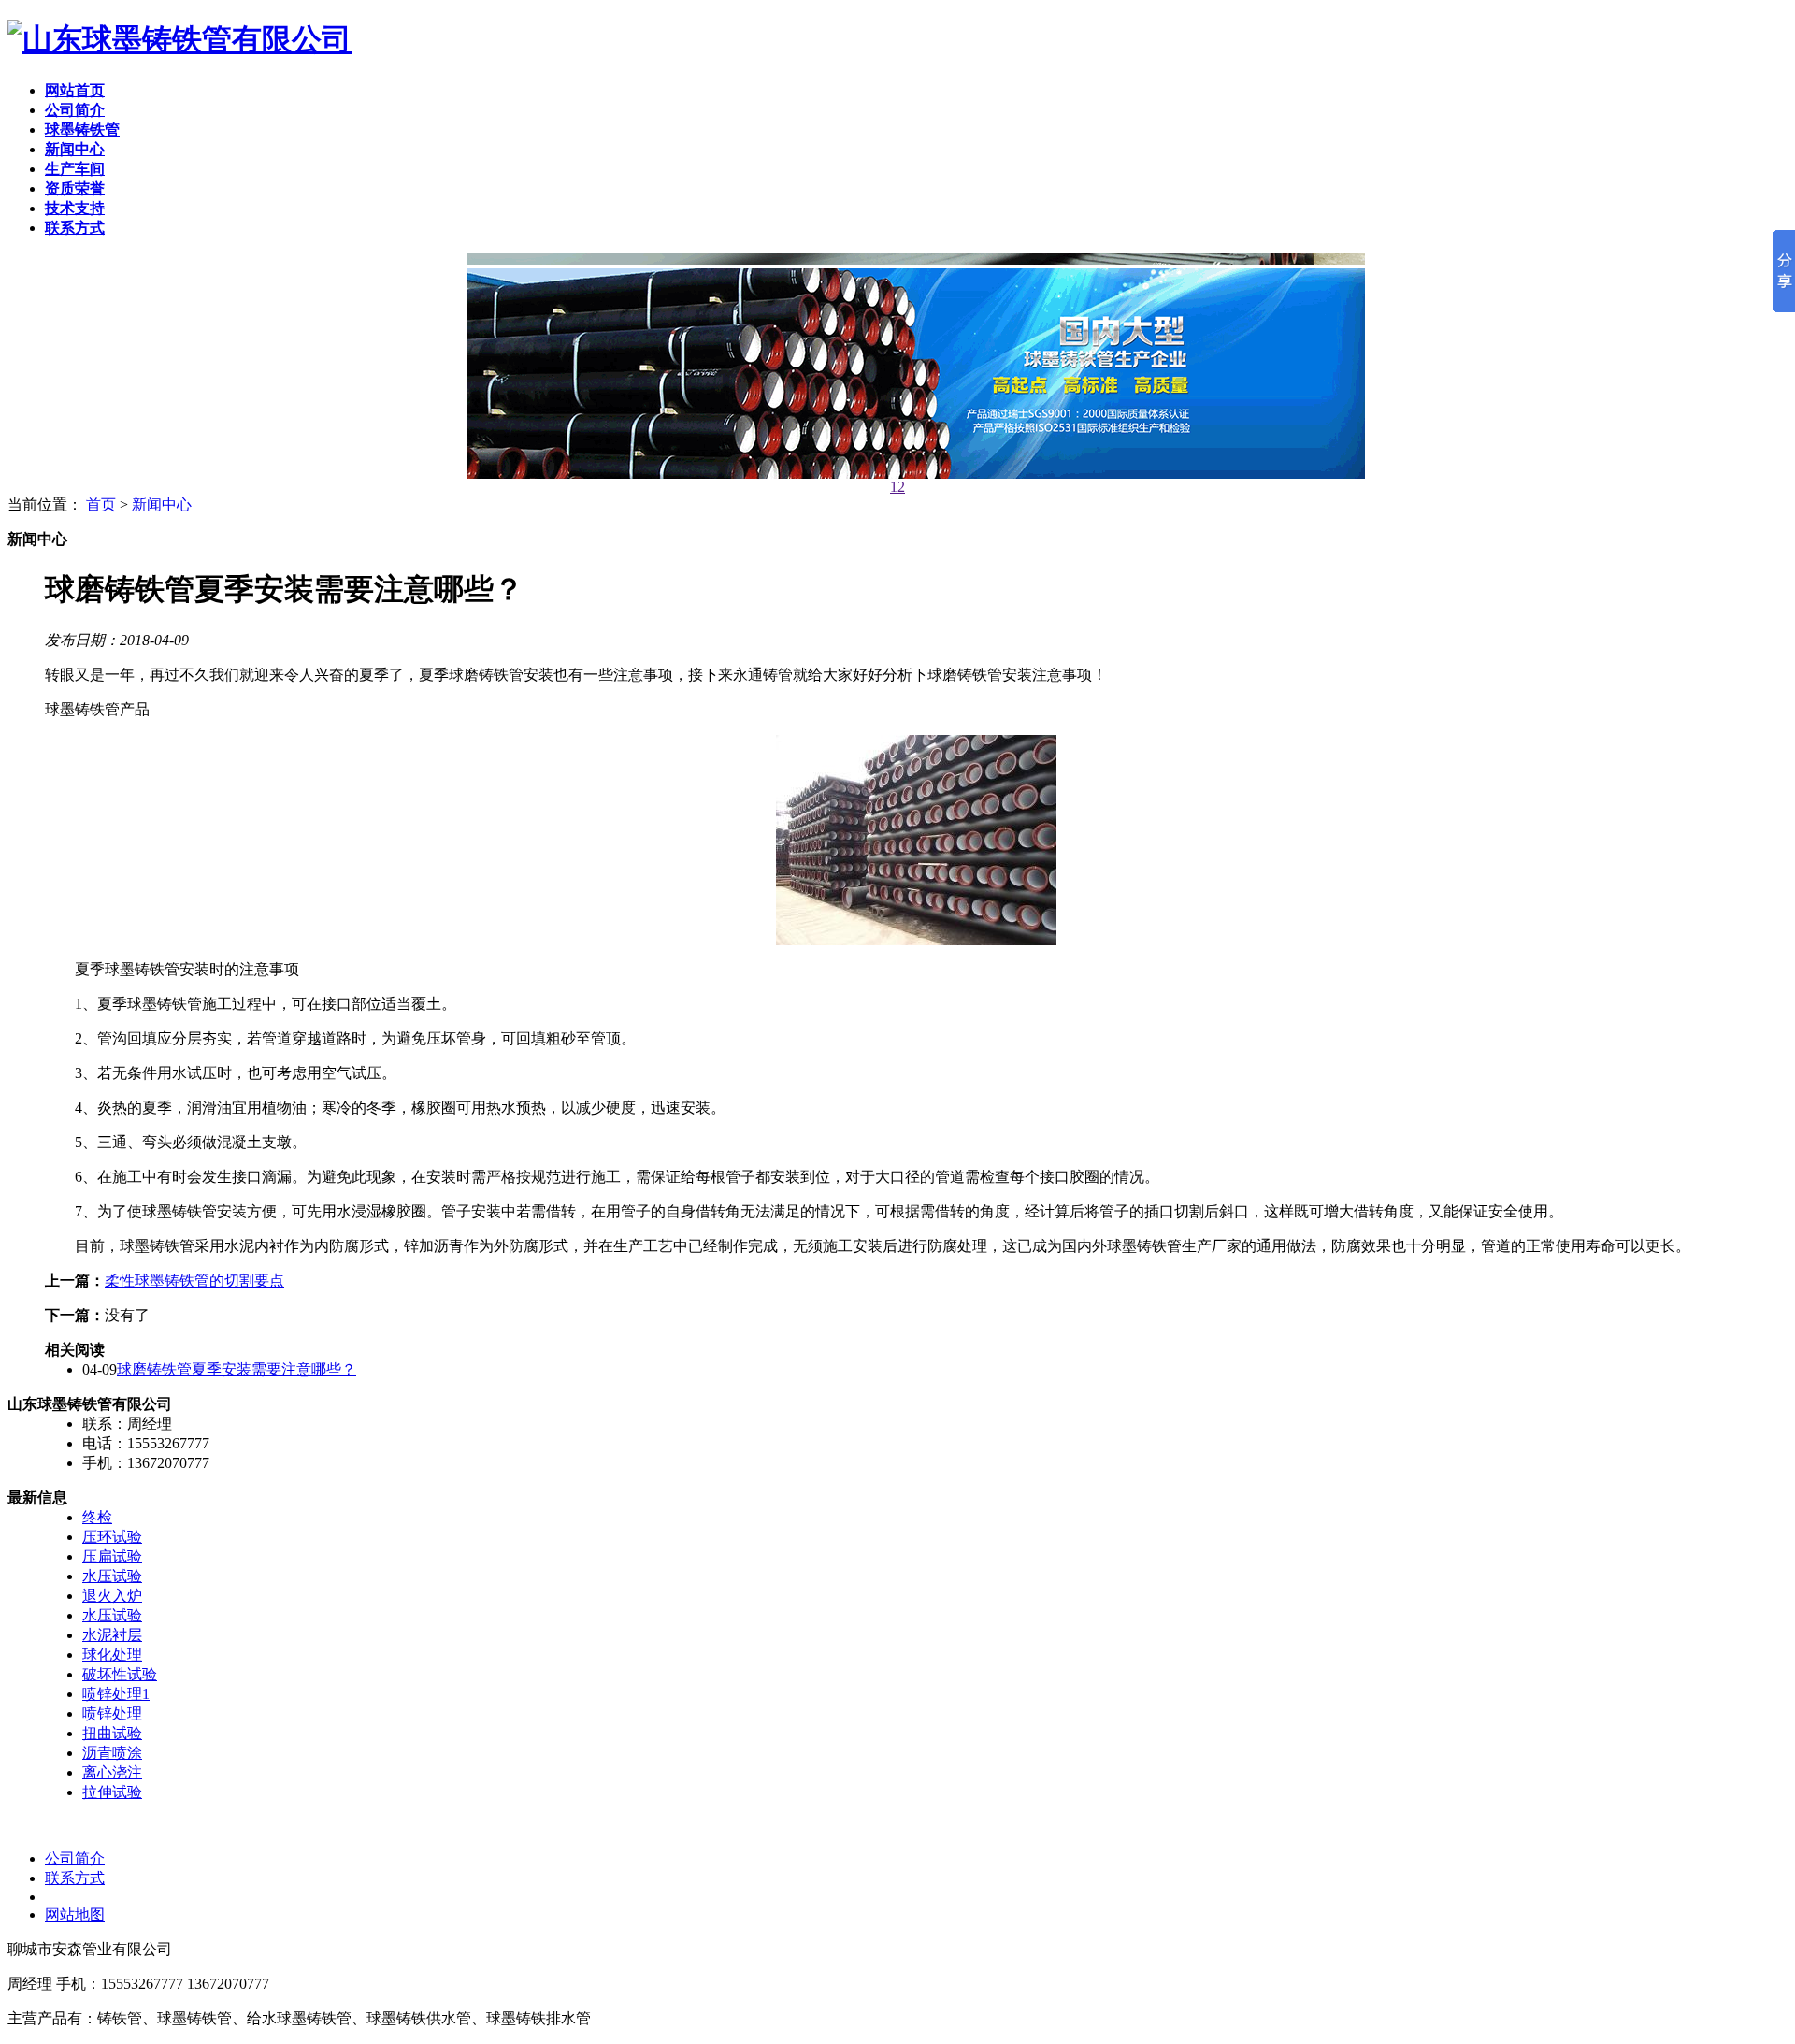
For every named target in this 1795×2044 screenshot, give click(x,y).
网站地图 (75, 1914)
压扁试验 (112, 1556)
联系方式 (75, 1878)
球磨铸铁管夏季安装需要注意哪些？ (237, 1369)
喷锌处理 (112, 1713)
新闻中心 (162, 504)
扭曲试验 (112, 1733)
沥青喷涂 (112, 1753)
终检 (97, 1517)
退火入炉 (112, 1596)
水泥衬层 (112, 1635)
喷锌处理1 (116, 1694)
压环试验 (112, 1537)
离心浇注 (112, 1772)
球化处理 (112, 1655)
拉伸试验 (112, 1792)
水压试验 (112, 1576)
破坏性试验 (120, 1674)
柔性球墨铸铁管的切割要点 (194, 1281)
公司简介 (75, 1858)
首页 (101, 504)
